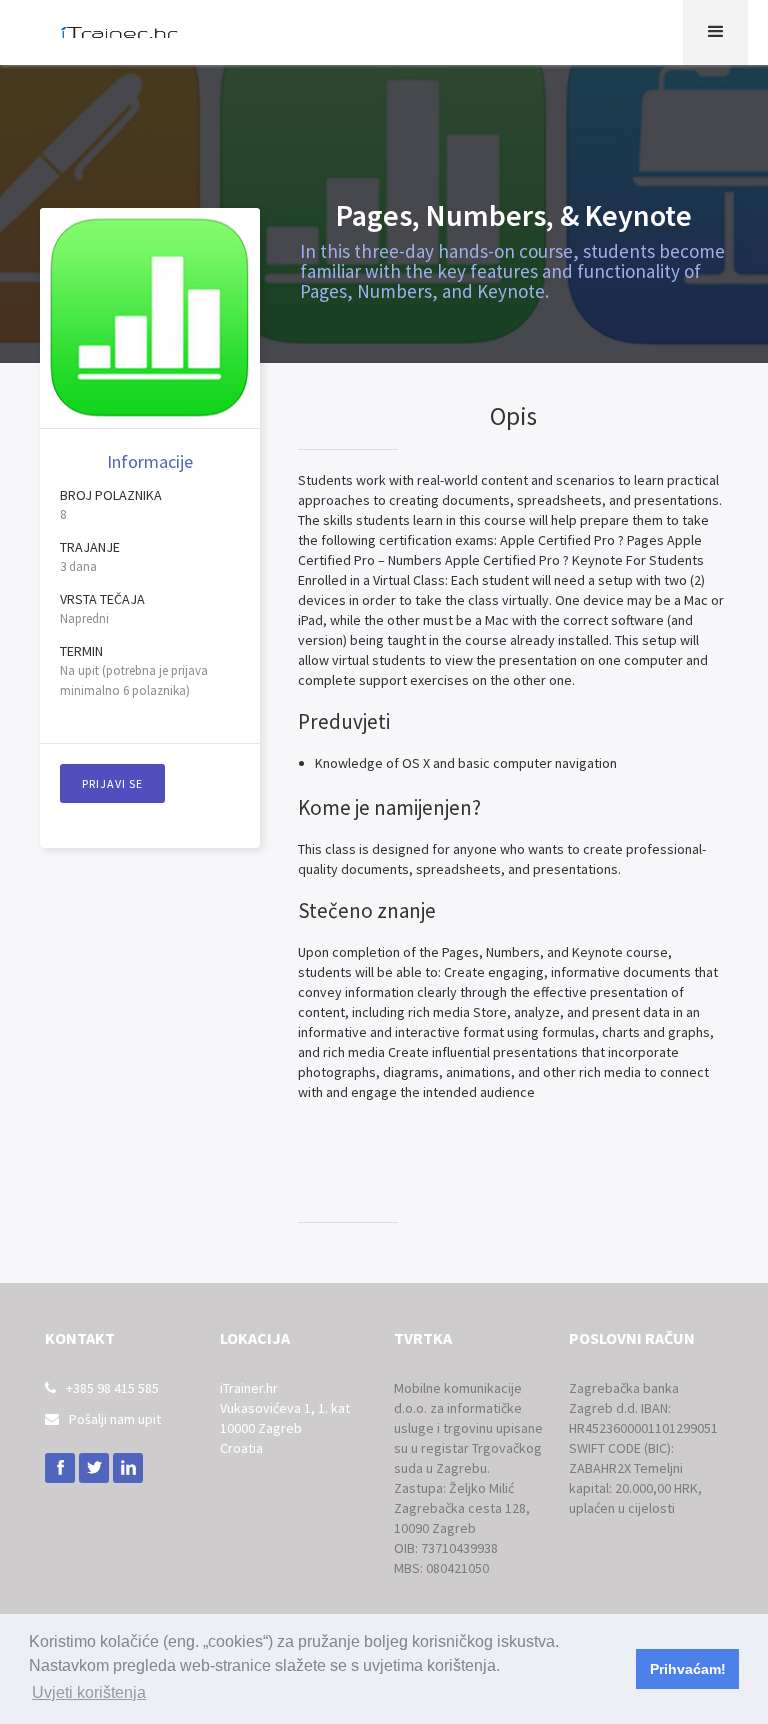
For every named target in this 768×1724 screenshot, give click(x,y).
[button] (715, 32)
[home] (120, 32)
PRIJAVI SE (112, 783)
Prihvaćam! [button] (688, 1669)
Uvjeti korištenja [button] (89, 1692)
